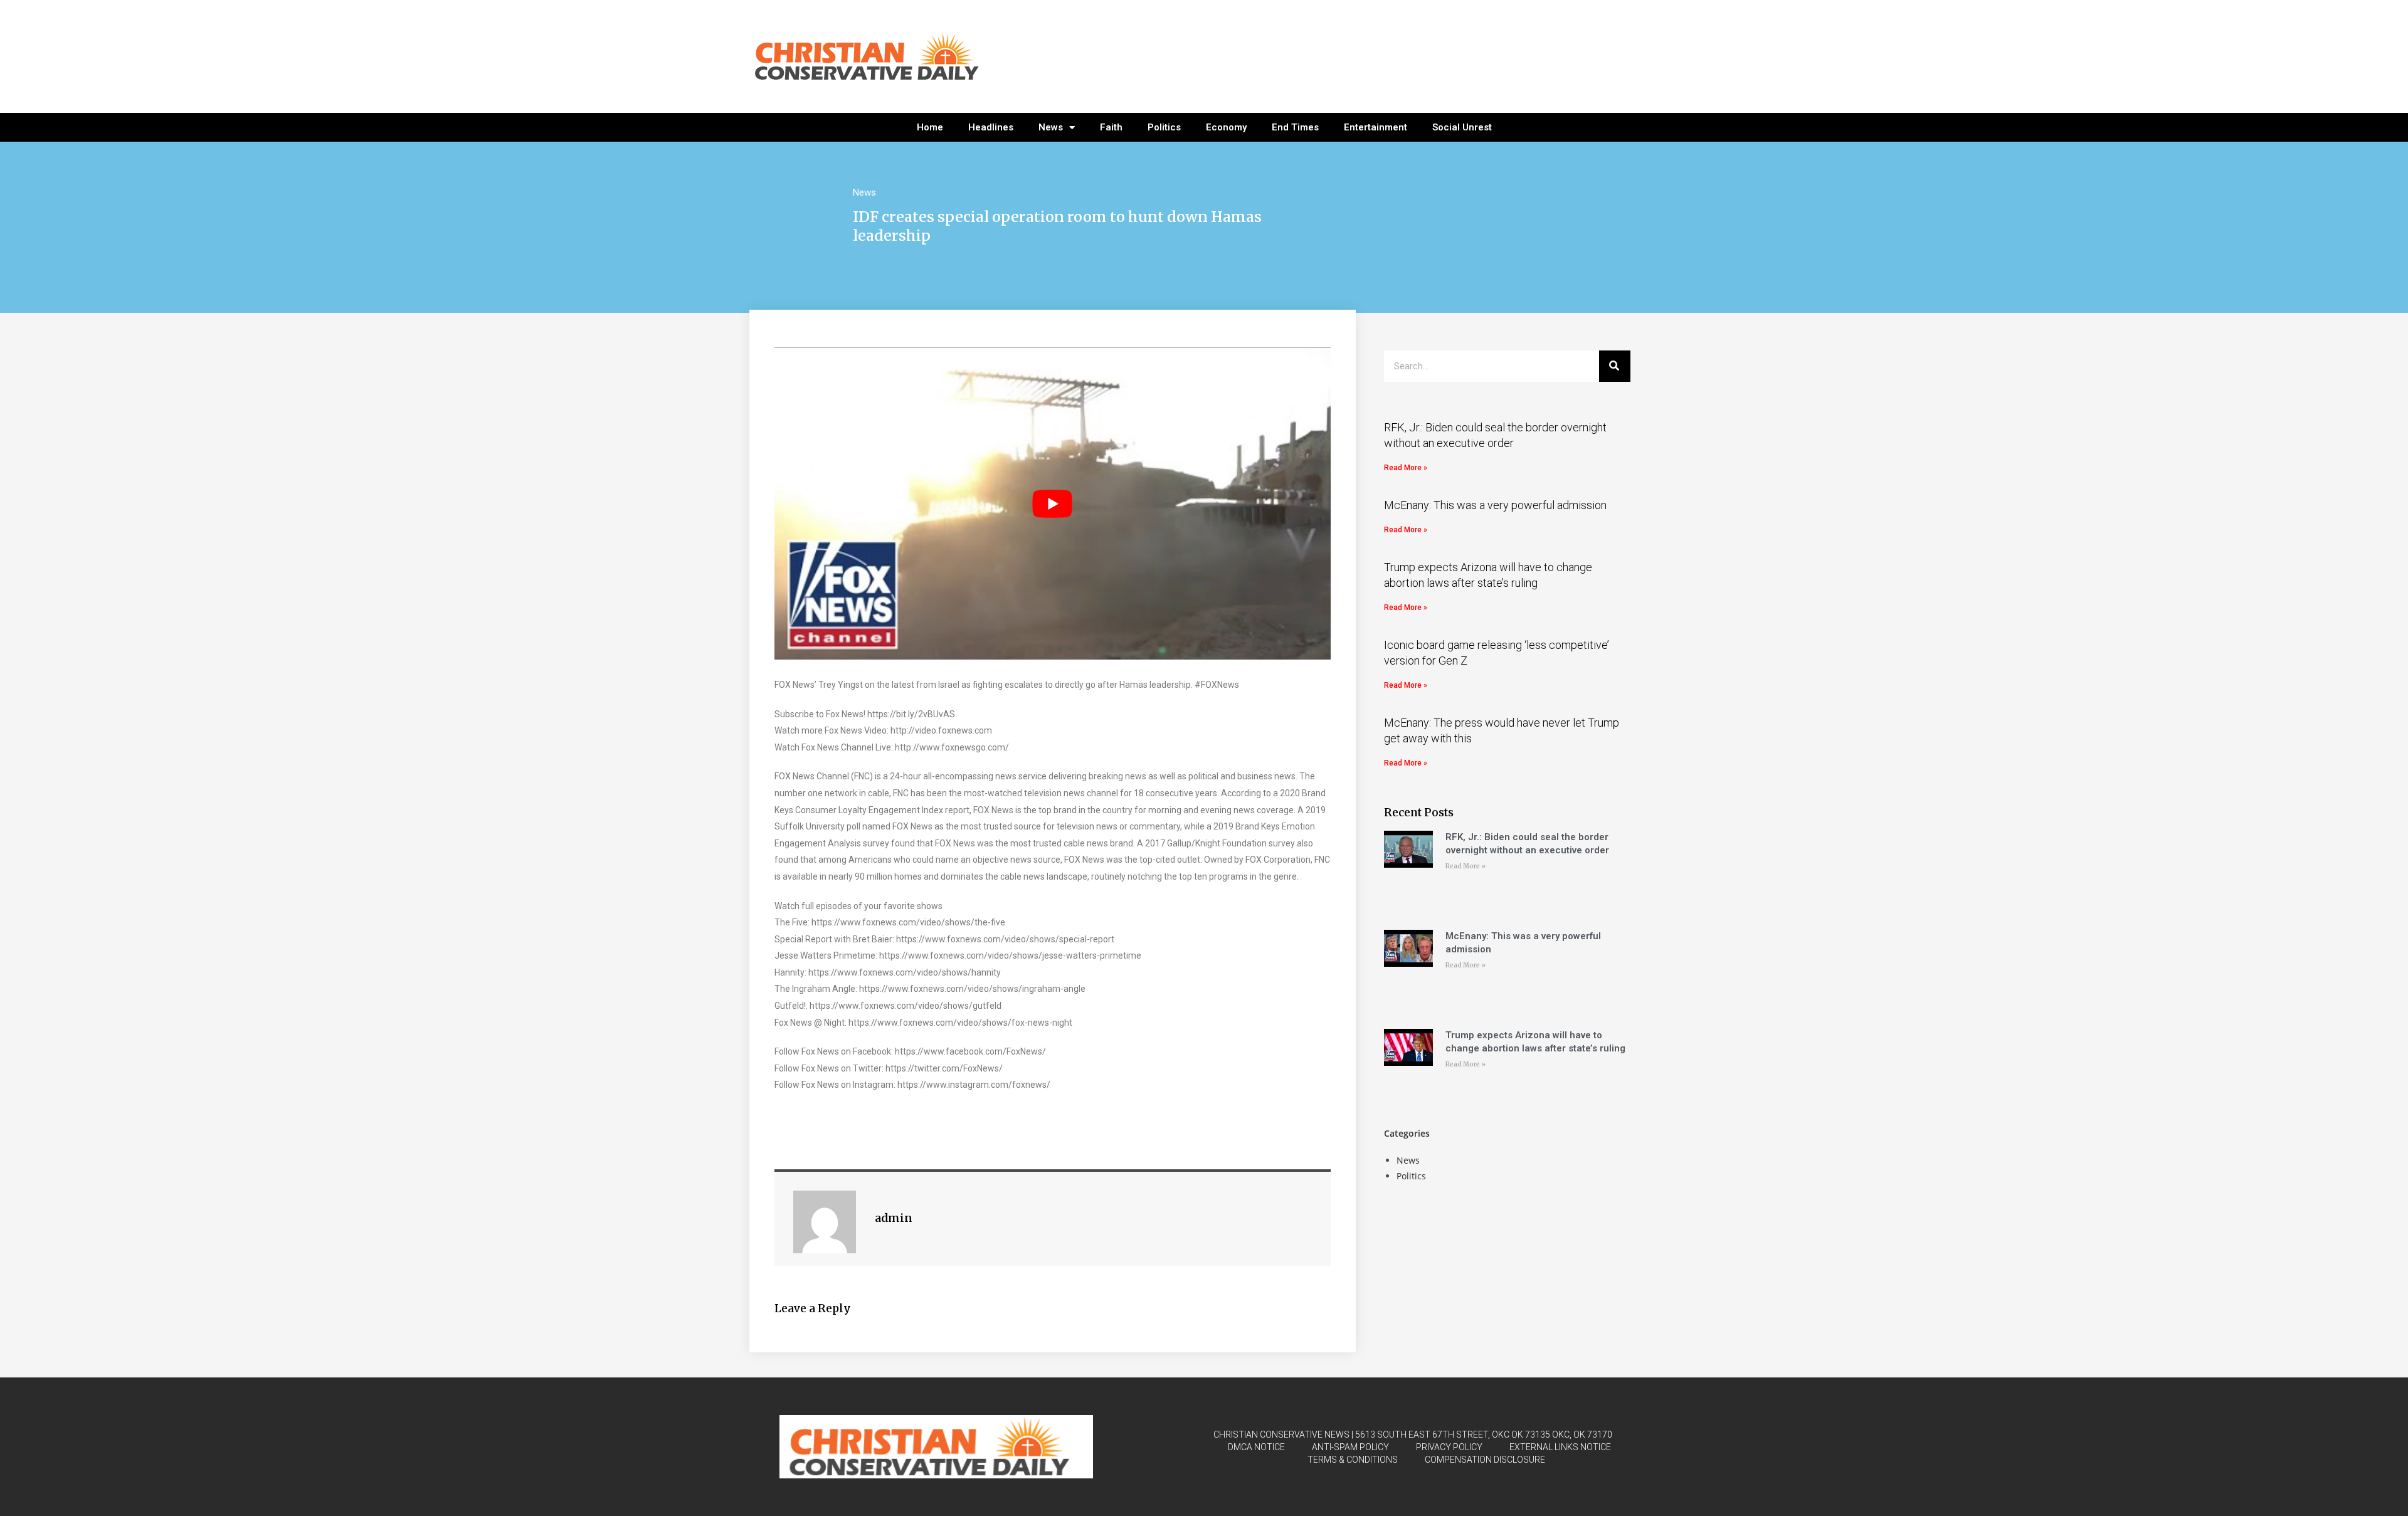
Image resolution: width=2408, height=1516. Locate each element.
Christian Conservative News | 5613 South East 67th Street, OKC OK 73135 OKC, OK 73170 (1413, 1434)
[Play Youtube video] (1053, 504)
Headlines (991, 127)
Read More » (1406, 468)
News (1051, 127)
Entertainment (1376, 127)
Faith (1111, 127)
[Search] (1615, 366)
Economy (1226, 127)
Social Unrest (1462, 127)
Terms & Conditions (1353, 1460)
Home (930, 127)
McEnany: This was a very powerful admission (1495, 505)
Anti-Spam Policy (1350, 1447)
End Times (1295, 127)
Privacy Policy (1449, 1447)
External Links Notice (1560, 1447)
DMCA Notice (1256, 1447)
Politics (1164, 127)
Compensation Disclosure (1485, 1460)
